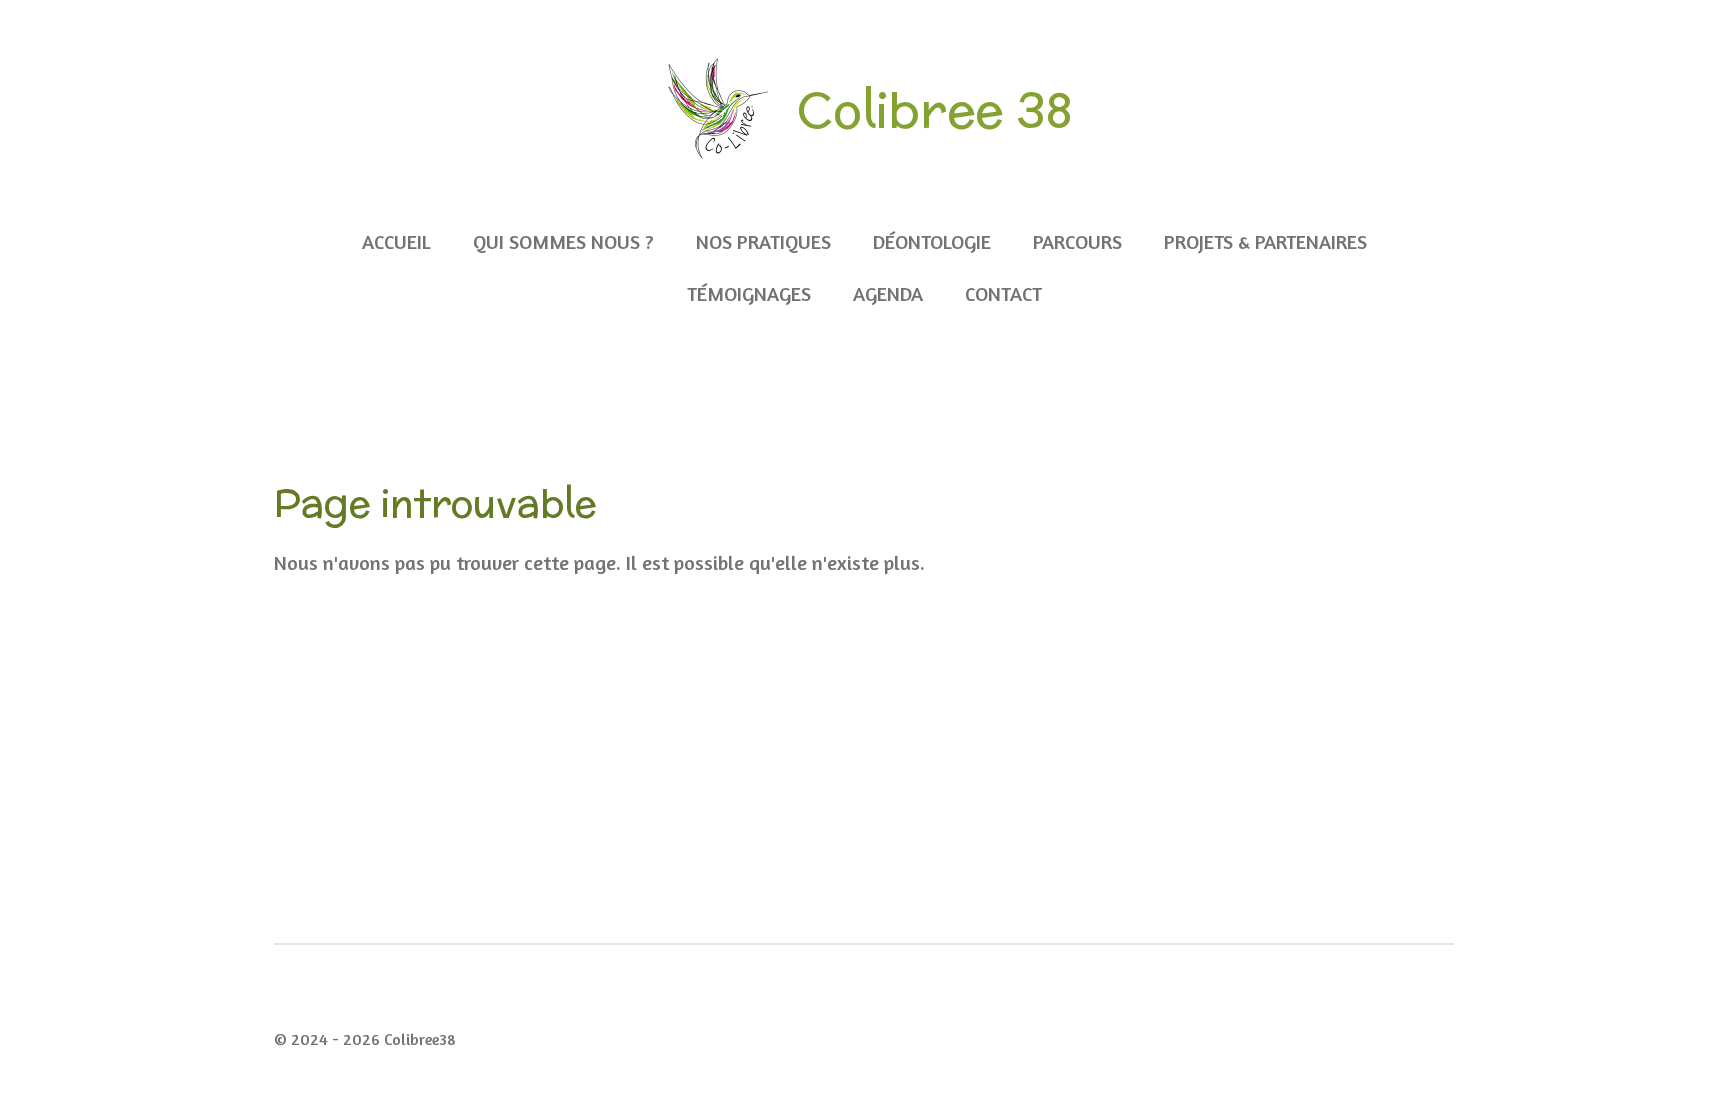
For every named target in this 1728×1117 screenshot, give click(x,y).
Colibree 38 (934, 109)
